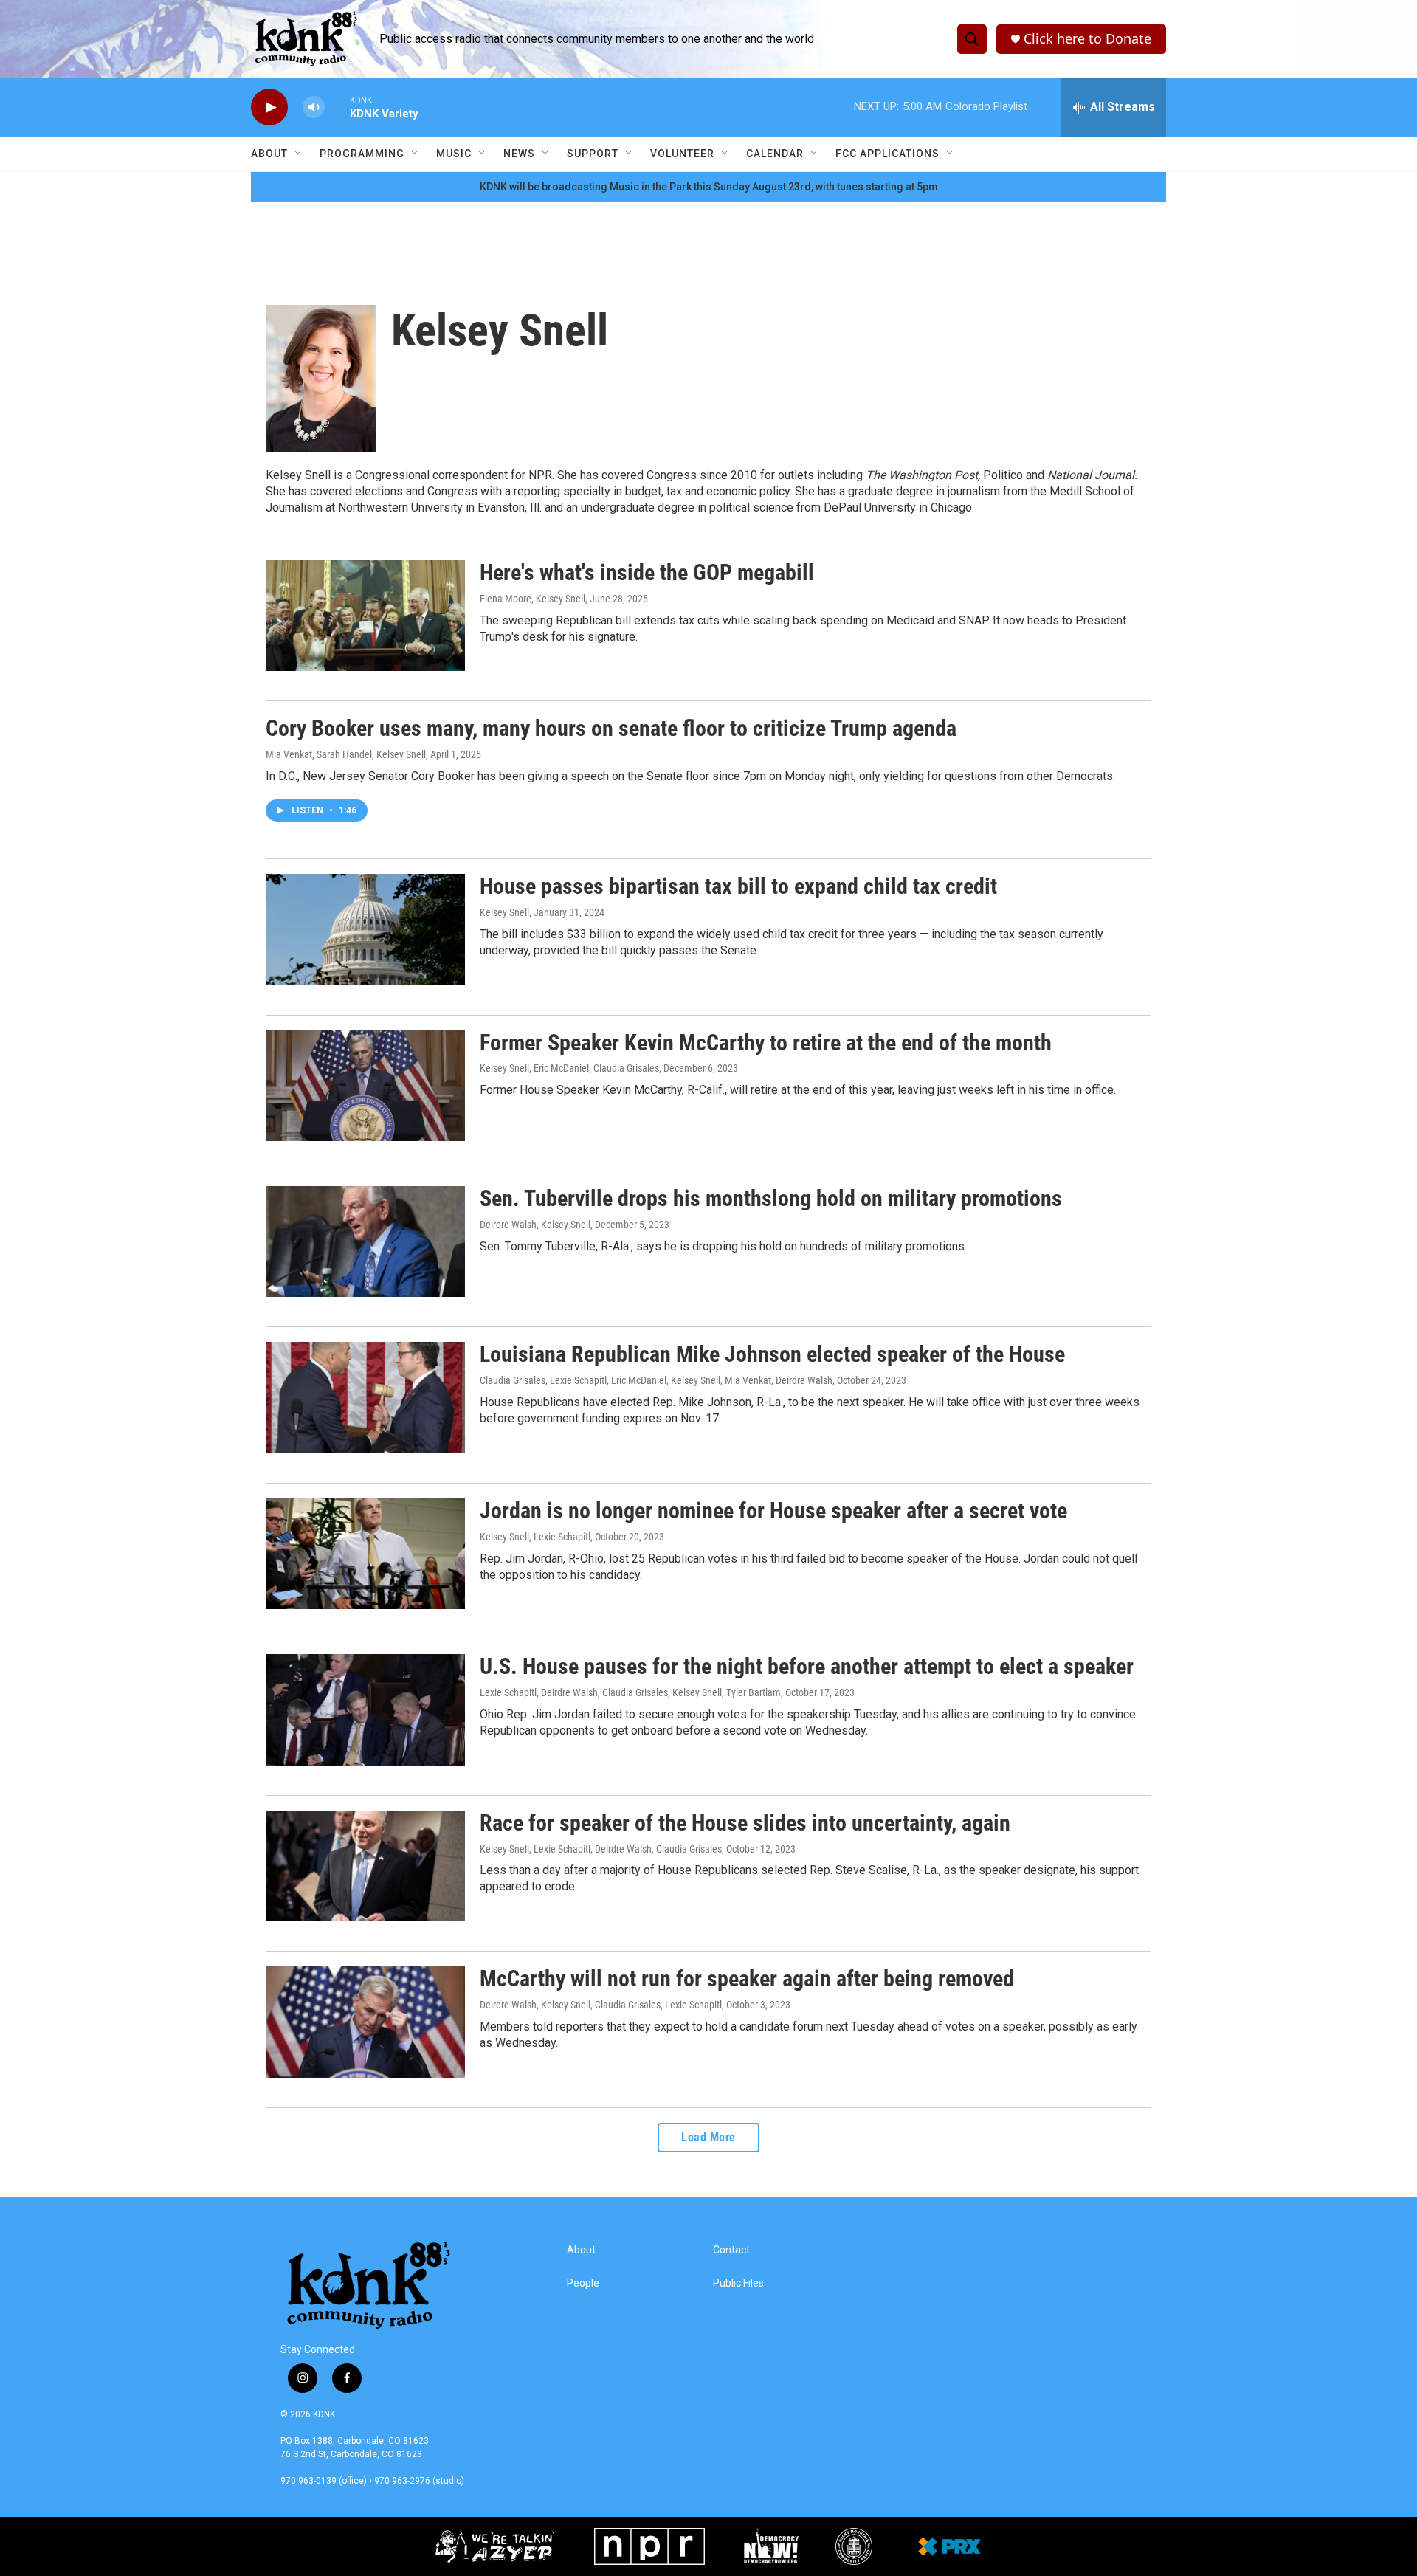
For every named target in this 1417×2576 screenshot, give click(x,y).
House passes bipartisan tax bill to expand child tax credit (738, 886)
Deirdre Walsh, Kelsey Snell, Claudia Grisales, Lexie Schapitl (601, 2005)
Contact (731, 2250)
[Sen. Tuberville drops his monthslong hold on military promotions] (365, 1241)
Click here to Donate (1087, 39)
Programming (362, 154)
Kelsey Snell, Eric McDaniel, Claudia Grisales (569, 1068)
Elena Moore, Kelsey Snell (532, 599)
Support (593, 154)
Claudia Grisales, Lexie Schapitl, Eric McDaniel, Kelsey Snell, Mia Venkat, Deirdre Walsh (656, 1380)
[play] (269, 107)
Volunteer (682, 154)
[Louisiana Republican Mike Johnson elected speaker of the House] (365, 1397)
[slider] (337, 107)
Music (454, 154)
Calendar (775, 154)
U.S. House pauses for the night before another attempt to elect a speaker (807, 1666)
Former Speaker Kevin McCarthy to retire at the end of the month (766, 1043)
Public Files (738, 2283)
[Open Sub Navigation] (299, 154)
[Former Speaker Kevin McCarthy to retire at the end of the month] (365, 1086)
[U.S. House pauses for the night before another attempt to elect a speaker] (365, 1709)
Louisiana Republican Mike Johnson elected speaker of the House (772, 1354)
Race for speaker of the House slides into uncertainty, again (745, 1823)
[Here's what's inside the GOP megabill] (365, 616)
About (269, 154)
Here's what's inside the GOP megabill (647, 572)
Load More (708, 2137)
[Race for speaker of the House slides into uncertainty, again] (365, 1866)
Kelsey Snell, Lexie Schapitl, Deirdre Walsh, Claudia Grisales (601, 1849)
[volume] (314, 107)
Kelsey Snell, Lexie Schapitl (535, 1537)
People (583, 2283)
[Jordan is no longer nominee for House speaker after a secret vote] (365, 1554)
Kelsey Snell (504, 912)
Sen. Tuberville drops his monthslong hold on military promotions (771, 1198)
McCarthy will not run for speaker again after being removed (747, 1979)
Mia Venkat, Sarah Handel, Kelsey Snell (346, 754)
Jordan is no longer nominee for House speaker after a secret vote (773, 1511)
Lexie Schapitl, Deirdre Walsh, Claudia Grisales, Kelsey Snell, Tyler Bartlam (630, 1692)
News (519, 154)
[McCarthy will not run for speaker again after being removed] (365, 2022)
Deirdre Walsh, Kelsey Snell (535, 1225)
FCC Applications (887, 154)
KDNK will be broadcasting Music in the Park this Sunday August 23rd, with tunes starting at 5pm (709, 187)
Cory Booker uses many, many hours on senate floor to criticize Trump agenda (611, 728)
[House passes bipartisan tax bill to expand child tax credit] (365, 929)
